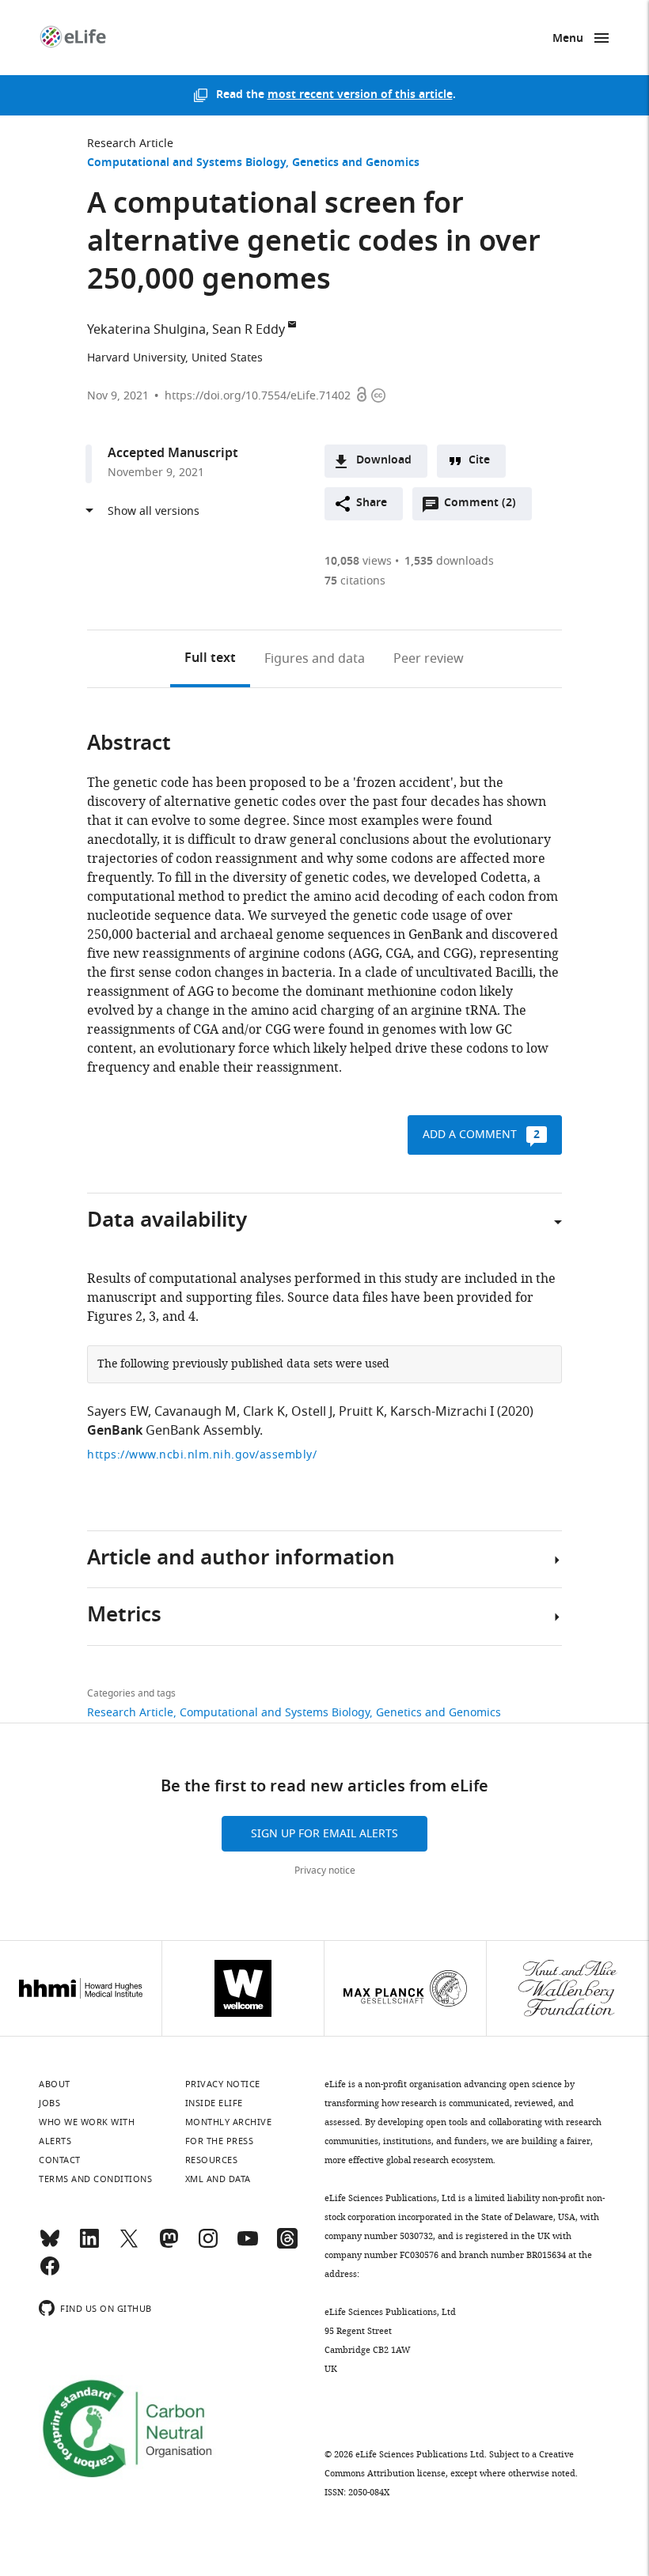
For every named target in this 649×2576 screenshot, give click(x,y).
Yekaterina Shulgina (146, 330)
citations (355, 581)
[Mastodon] (169, 2245)
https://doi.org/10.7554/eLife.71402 (258, 396)
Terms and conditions (95, 2179)
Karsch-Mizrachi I (442, 1412)
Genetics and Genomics (356, 163)
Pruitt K (361, 1412)
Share (372, 503)
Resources (212, 2160)
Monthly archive (229, 2122)
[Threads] (287, 2245)
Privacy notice (325, 1871)
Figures (315, 659)
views (358, 561)
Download (384, 461)
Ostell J (312, 1412)
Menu (568, 39)
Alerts (55, 2141)
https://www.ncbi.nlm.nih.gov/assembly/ (202, 1455)
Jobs (49, 2103)
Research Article (130, 144)
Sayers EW (118, 1412)
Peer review (429, 659)
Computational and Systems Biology (186, 163)
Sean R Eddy (249, 330)
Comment (480, 507)
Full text (210, 659)
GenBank (115, 1432)
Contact (60, 2160)
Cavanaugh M (195, 1412)
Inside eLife (214, 2103)
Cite (479, 461)
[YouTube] (248, 2245)
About (55, 2084)
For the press (220, 2141)
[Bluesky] (50, 2245)
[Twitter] (129, 2245)
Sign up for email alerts (324, 1834)
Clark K (264, 1412)
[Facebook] (50, 2273)
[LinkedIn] (89, 2245)
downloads (449, 561)
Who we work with (87, 2122)
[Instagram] (208, 2245)
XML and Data (218, 2179)
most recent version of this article (360, 95)
